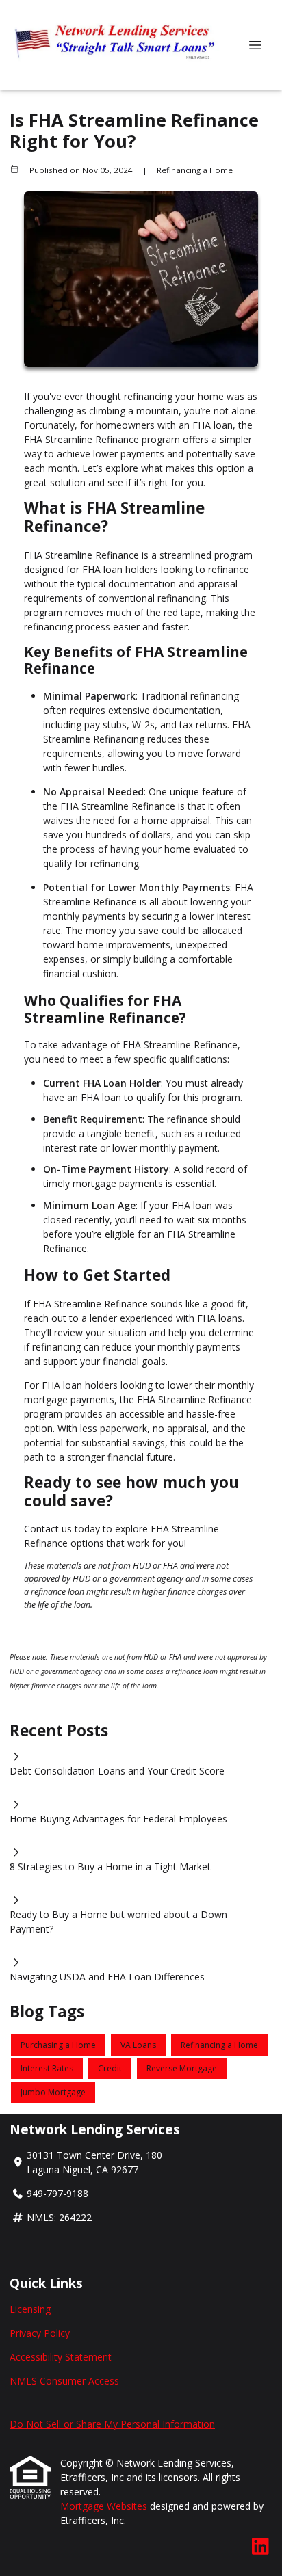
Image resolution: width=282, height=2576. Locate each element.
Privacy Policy (40, 2333)
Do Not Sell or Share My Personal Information (112, 2424)
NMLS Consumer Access (64, 2381)
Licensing (30, 2309)
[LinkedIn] (260, 2547)
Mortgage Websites (105, 2506)
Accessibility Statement (61, 2357)
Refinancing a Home (195, 170)
